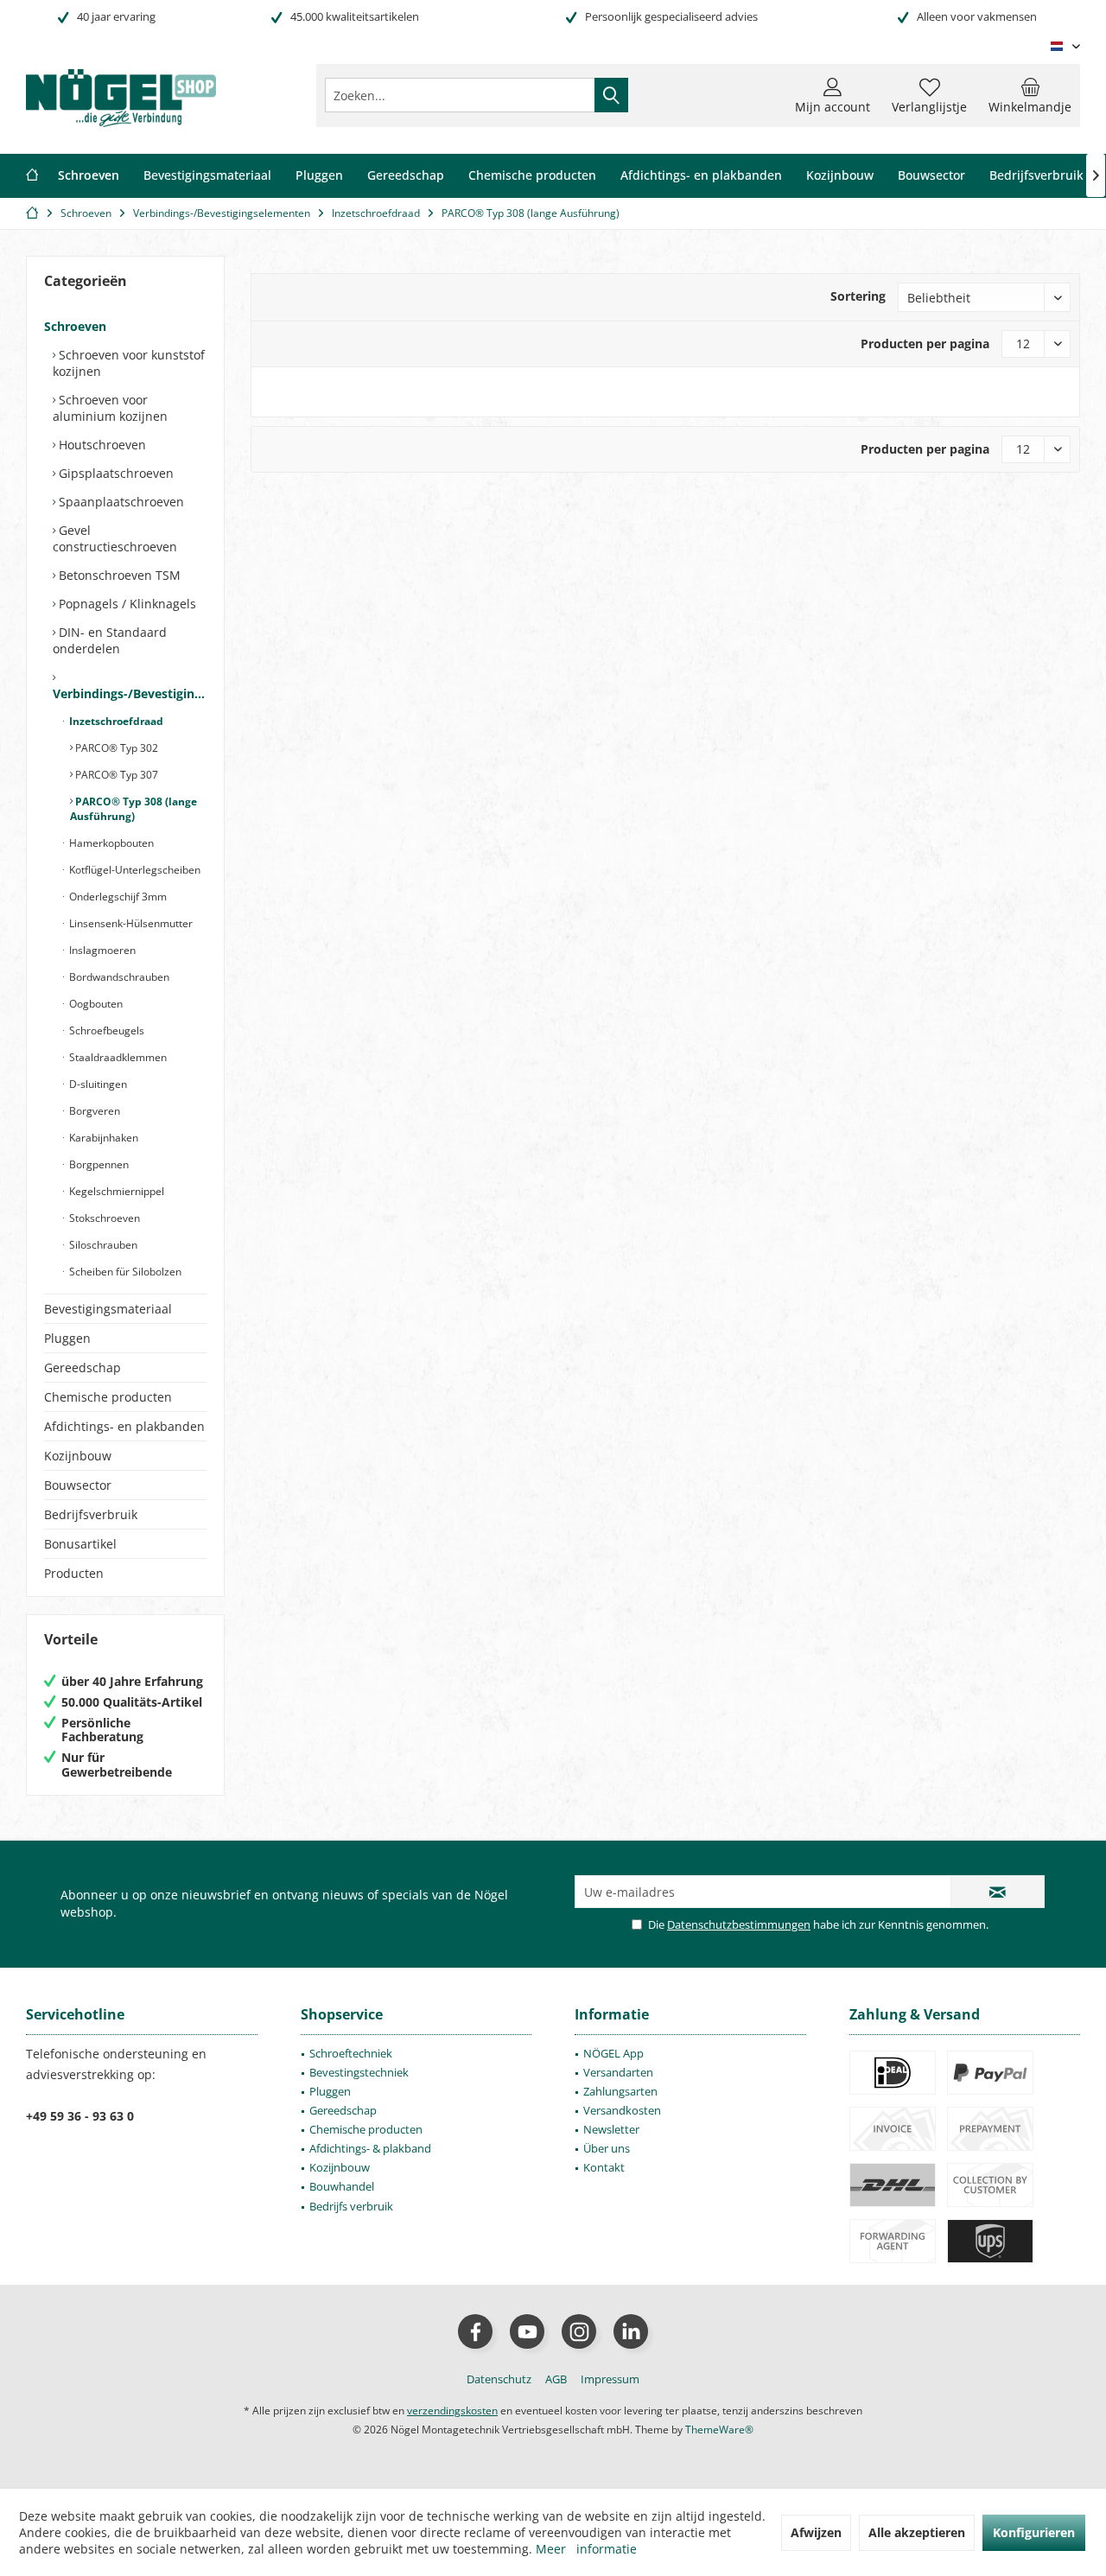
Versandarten (618, 2072)
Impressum (610, 2379)
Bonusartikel (80, 1544)
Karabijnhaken (102, 1138)
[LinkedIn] (631, 2331)
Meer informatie (586, 2549)
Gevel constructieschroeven (115, 538)
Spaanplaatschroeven (120, 502)
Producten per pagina (925, 343)
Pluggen (67, 1338)
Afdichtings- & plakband (370, 2148)
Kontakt (604, 2167)
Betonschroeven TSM (118, 575)
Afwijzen (816, 2532)
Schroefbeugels (105, 1030)
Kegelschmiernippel (115, 1191)
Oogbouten (95, 1004)
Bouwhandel (342, 2186)
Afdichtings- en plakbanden (124, 1426)
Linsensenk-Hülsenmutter (130, 923)
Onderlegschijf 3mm (117, 897)
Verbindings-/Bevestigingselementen (130, 693)
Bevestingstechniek (359, 2072)
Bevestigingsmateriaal (108, 1309)
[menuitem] (1030, 95)
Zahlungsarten (620, 2091)
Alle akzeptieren (917, 2532)
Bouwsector (78, 1485)
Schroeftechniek (351, 2053)
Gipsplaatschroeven (114, 473)
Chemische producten (108, 1397)
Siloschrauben (102, 1245)
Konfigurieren (1034, 2532)
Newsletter (611, 2129)
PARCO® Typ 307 (115, 775)
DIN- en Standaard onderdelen (110, 640)
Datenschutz (499, 2379)
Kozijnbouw (78, 1456)
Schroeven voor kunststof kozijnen (129, 363)
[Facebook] (475, 2331)
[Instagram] (579, 2331)
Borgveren (93, 1111)
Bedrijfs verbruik (351, 2206)
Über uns (607, 2148)
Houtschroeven (101, 445)
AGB (556, 2379)
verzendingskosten (452, 2411)
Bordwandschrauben (118, 977)
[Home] (32, 176)
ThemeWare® (719, 2430)
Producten (74, 1573)
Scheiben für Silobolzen (124, 1272)
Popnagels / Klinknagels (126, 604)
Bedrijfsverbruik (91, 1514)
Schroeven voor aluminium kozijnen (110, 408)
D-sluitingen (97, 1084)
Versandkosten (622, 2110)
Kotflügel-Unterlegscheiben (133, 870)
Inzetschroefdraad (115, 721)
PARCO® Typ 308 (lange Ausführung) (133, 809)
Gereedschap (83, 1368)
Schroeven (75, 326)
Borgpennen (98, 1164)
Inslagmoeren (101, 950)
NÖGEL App (613, 2053)
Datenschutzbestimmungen (739, 1924)
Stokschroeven (103, 1218)
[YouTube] (527, 2331)
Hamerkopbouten (110, 843)
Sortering (858, 296)
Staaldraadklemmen (117, 1057)
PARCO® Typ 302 (115, 748)
